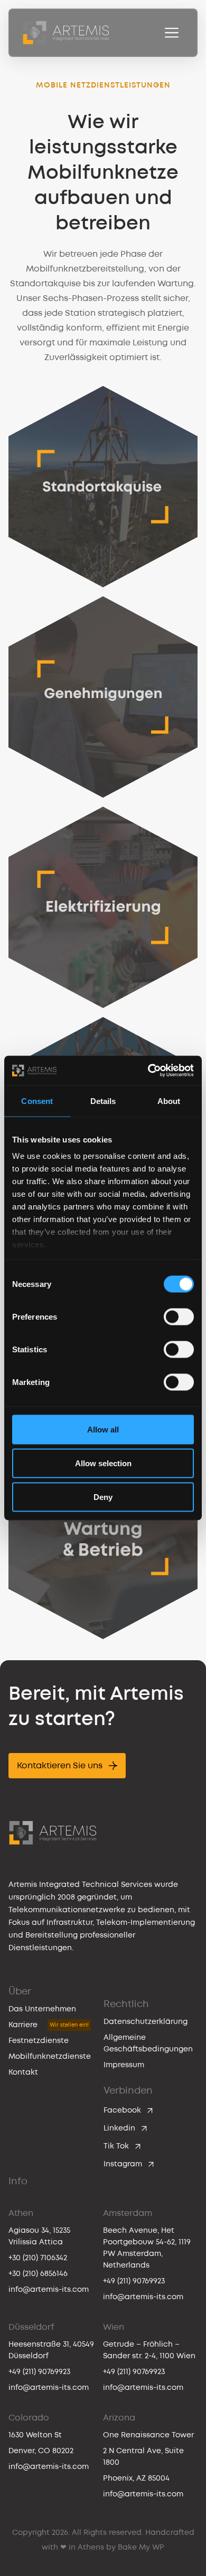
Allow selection (103, 1463)
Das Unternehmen (42, 2009)
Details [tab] (103, 1101)
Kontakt (23, 2072)
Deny (103, 1497)
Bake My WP (141, 2547)
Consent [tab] (37, 1101)
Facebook (122, 2110)
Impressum (124, 2065)
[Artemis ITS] (66, 33)
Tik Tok (116, 2146)
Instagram (123, 2164)
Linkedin (119, 2128)
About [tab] (169, 1101)
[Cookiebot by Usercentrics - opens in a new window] (148, 1071)
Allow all (103, 1429)
